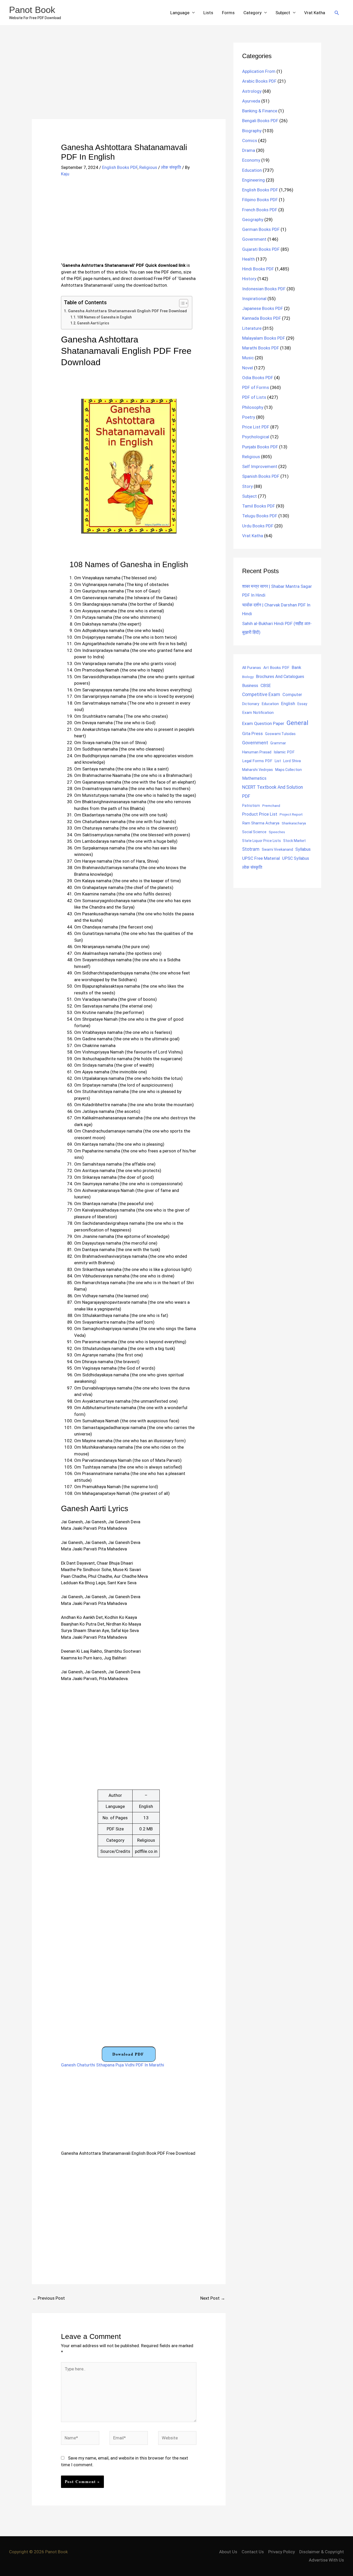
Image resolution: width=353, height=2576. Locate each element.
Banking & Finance (260, 111)
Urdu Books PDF (258, 526)
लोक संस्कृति (171, 167)
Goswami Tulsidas (280, 734)
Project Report (291, 814)
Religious (148, 167)
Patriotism (251, 806)
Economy (251, 160)
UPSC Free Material (261, 858)
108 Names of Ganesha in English (104, 317)
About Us (228, 2552)
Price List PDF (256, 427)
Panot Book (32, 10)
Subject (283, 13)
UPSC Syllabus (296, 858)
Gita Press (252, 733)
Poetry (249, 417)
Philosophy (253, 407)
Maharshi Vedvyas (258, 770)
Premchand (271, 806)
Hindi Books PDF (258, 269)
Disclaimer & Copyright (322, 2552)
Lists (208, 13)
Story (247, 486)
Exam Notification (258, 713)
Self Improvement (260, 466)
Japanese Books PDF (263, 308)
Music (248, 358)
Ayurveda (251, 101)
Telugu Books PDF (260, 516)
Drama (249, 150)
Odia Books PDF (258, 378)
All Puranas (252, 668)
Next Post (213, 2298)
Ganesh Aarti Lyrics (93, 323)
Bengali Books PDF (260, 121)
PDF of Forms (256, 387)
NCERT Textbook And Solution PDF (273, 792)
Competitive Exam (261, 694)
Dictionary (251, 704)
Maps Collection (289, 770)
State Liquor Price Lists (262, 841)
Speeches (277, 832)
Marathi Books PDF (261, 348)
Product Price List (260, 814)
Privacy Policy (282, 2552)
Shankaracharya (294, 823)
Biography (252, 131)
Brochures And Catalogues (280, 677)
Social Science (254, 832)
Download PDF (128, 2054)
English (288, 704)
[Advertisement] (129, 81)
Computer (292, 695)
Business (250, 686)
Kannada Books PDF (262, 318)
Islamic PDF (284, 752)
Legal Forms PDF (257, 761)
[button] (337, 13)
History (249, 279)
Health (248, 259)
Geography (253, 220)
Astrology (252, 91)
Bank (296, 667)
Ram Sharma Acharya (261, 823)
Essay (302, 704)
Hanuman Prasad (257, 752)
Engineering (254, 180)
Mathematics (254, 778)
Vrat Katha (315, 13)
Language (180, 13)
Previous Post (49, 2298)
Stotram (251, 849)
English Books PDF (120, 167)
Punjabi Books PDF (260, 447)
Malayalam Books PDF (264, 338)
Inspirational (254, 299)
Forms (228, 13)
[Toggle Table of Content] (181, 303)
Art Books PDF (276, 668)
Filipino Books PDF (260, 200)
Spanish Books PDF (261, 476)
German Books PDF (261, 229)
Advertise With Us (326, 2560)
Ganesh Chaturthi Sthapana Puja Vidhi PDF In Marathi (113, 2065)
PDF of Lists (254, 397)
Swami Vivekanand (277, 849)
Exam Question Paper (263, 723)
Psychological (256, 437)
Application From (259, 71)
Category (252, 13)
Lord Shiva (292, 761)
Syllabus (303, 849)
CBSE (266, 685)
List (278, 761)
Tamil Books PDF (259, 506)
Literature (252, 328)
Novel (248, 368)
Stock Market (294, 841)
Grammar (278, 743)
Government (254, 239)
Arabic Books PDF (259, 81)
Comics (250, 140)
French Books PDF (260, 210)
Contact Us (253, 2552)
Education (252, 170)
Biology (248, 677)
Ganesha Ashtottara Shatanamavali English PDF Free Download (127, 311)
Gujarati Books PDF (261, 249)
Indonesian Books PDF (264, 289)
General (297, 723)
